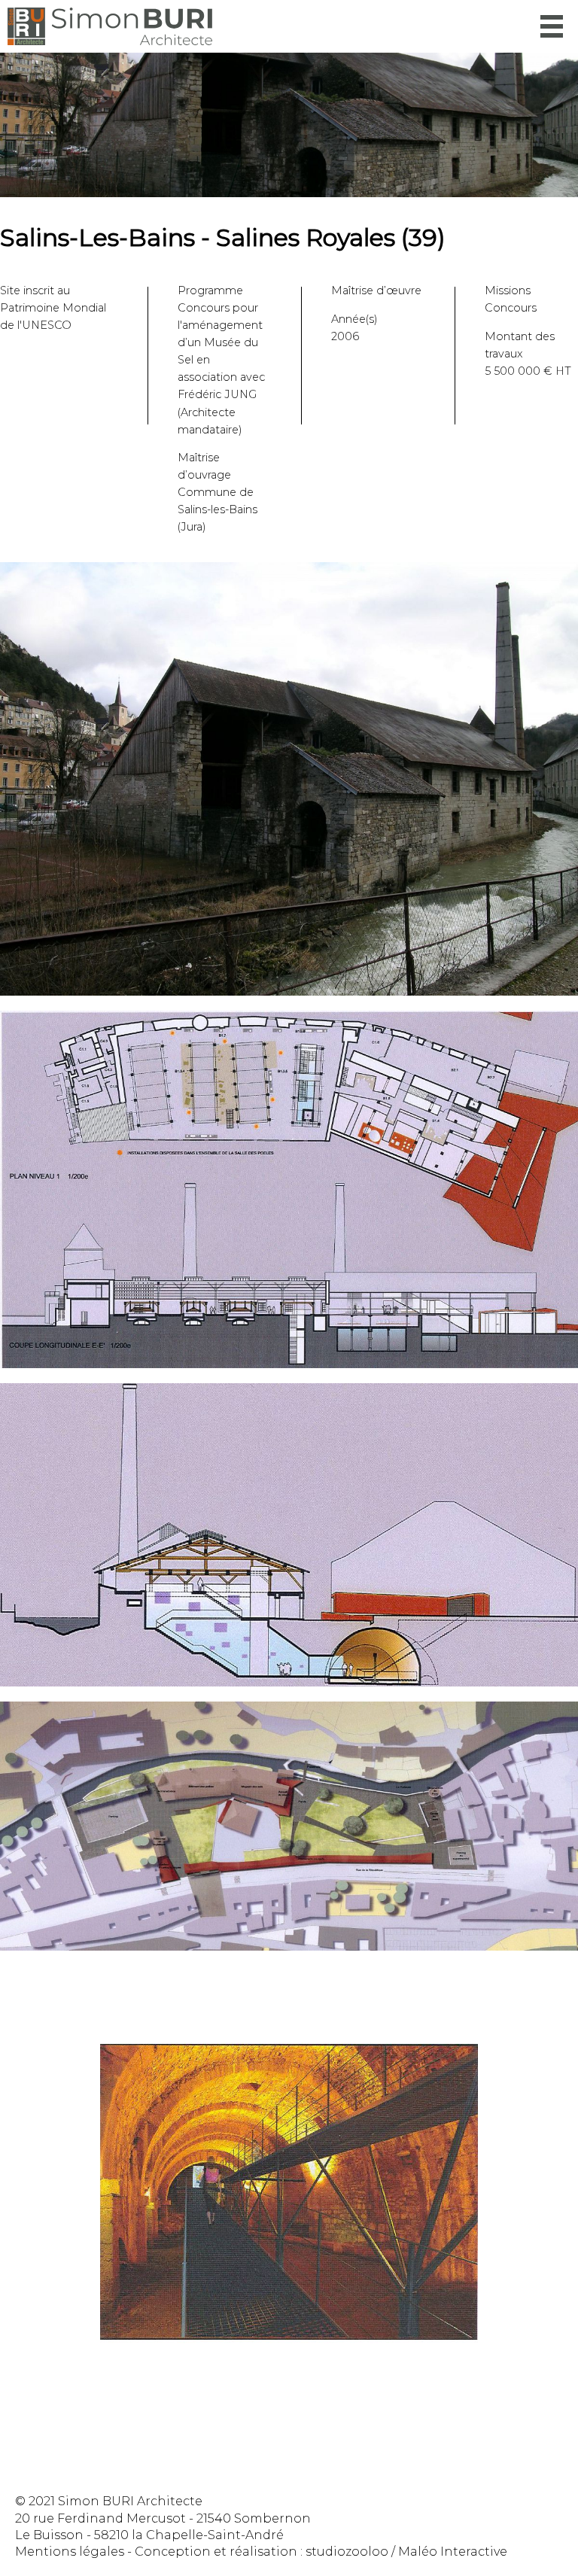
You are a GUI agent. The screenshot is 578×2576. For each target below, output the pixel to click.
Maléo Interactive (453, 2552)
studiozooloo (347, 2552)
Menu (552, 26)
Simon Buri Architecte (110, 26)
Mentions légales (70, 2552)
